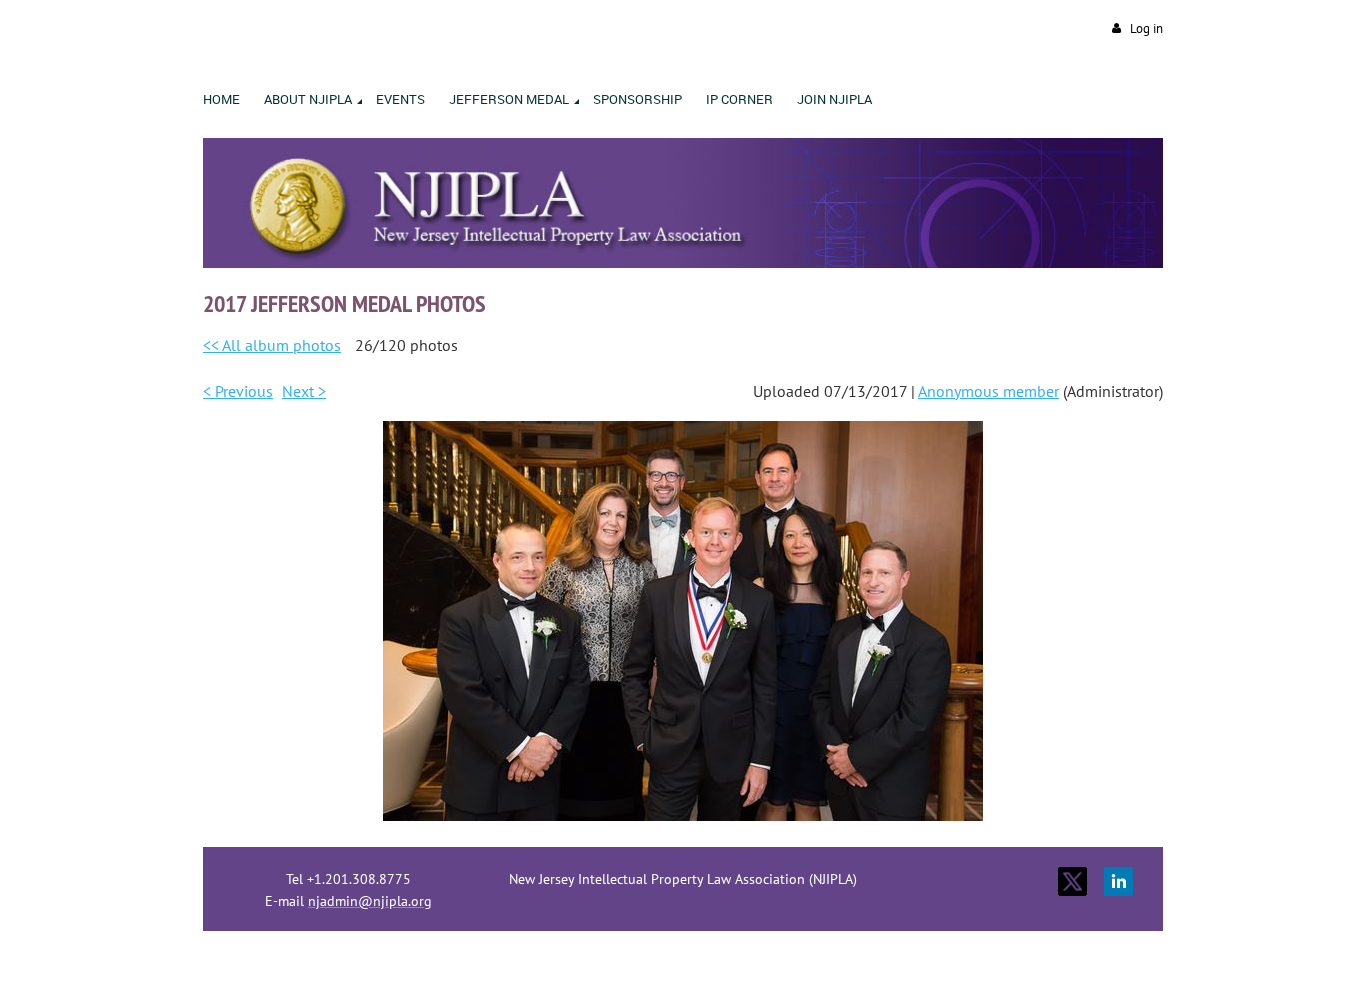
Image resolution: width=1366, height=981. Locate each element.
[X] (1072, 881)
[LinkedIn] (1118, 881)
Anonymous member (988, 391)
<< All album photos (272, 345)
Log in (1146, 28)
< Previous (238, 391)
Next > (304, 391)
